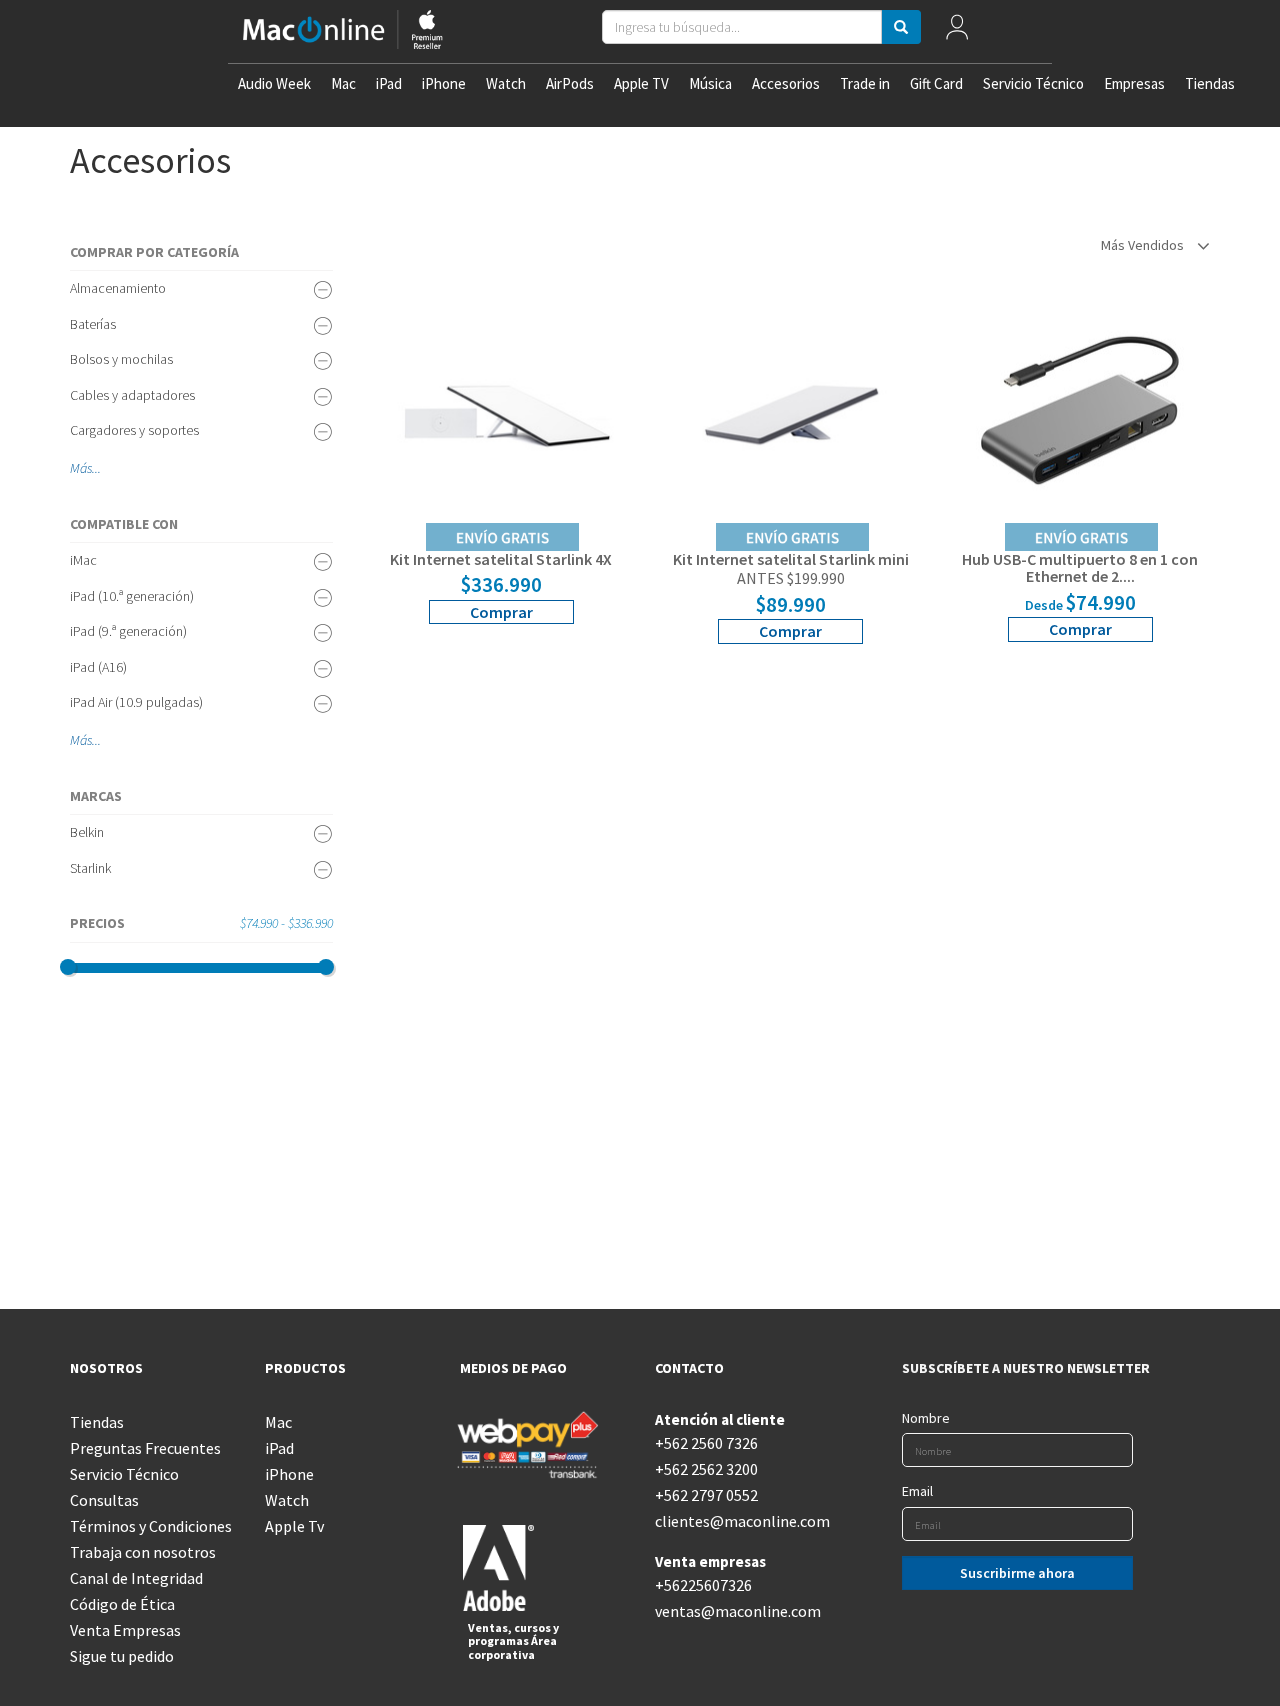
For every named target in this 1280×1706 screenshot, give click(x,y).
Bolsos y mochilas (121, 359)
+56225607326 (703, 1585)
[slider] (68, 967)
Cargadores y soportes (134, 430)
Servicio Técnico (1033, 83)
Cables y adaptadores (132, 395)
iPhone (444, 83)
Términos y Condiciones (151, 1526)
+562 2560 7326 (706, 1443)
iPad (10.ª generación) (132, 596)
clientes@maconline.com (737, 1521)
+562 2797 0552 (706, 1495)
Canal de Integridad (136, 1578)
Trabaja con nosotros (143, 1552)
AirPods (570, 83)
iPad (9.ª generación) (128, 631)
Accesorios (786, 83)
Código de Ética (122, 1604)
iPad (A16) (98, 667)
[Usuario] (957, 31)
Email (917, 1491)
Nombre (926, 1418)
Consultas (104, 1500)
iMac (83, 560)
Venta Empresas (125, 1630)
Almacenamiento (118, 288)
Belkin (87, 832)
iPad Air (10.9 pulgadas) (136, 702)
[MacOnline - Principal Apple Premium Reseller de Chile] (343, 31)
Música (710, 83)
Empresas (1134, 83)
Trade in (865, 83)
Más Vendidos (1144, 245)
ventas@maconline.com (737, 1611)
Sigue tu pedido (122, 1656)
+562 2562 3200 (706, 1469)
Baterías (93, 324)
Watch (506, 83)
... (96, 468)
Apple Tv (294, 1526)
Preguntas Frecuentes (145, 1448)
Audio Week (274, 83)
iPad (389, 83)
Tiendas (1210, 83)
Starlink (90, 868)
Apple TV (641, 83)
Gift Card (936, 83)
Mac (343, 83)
